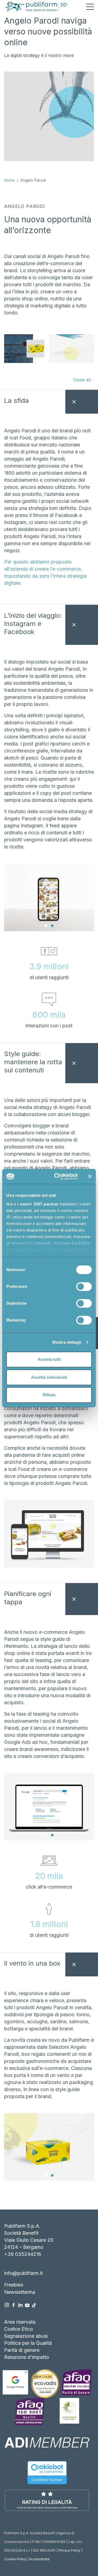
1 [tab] (46, 926)
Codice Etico (19, 2329)
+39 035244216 (23, 2254)
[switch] (84, 1287)
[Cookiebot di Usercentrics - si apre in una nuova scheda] (57, 1176)
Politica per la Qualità (28, 2343)
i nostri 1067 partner (38, 1204)
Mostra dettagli (67, 1342)
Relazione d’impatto (27, 2357)
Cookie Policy (15, 2559)
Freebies (14, 2285)
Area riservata (20, 2322)
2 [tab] (52, 926)
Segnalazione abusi (26, 2336)
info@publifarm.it (23, 2273)
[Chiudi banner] (90, 1176)
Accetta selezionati (49, 1377)
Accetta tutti (49, 1359)
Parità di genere (22, 2350)
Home (9, 180)
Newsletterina (20, 2292)
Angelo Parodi (33, 180)
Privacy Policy (69, 2550)
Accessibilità (39, 2559)
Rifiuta (49, 1395)
